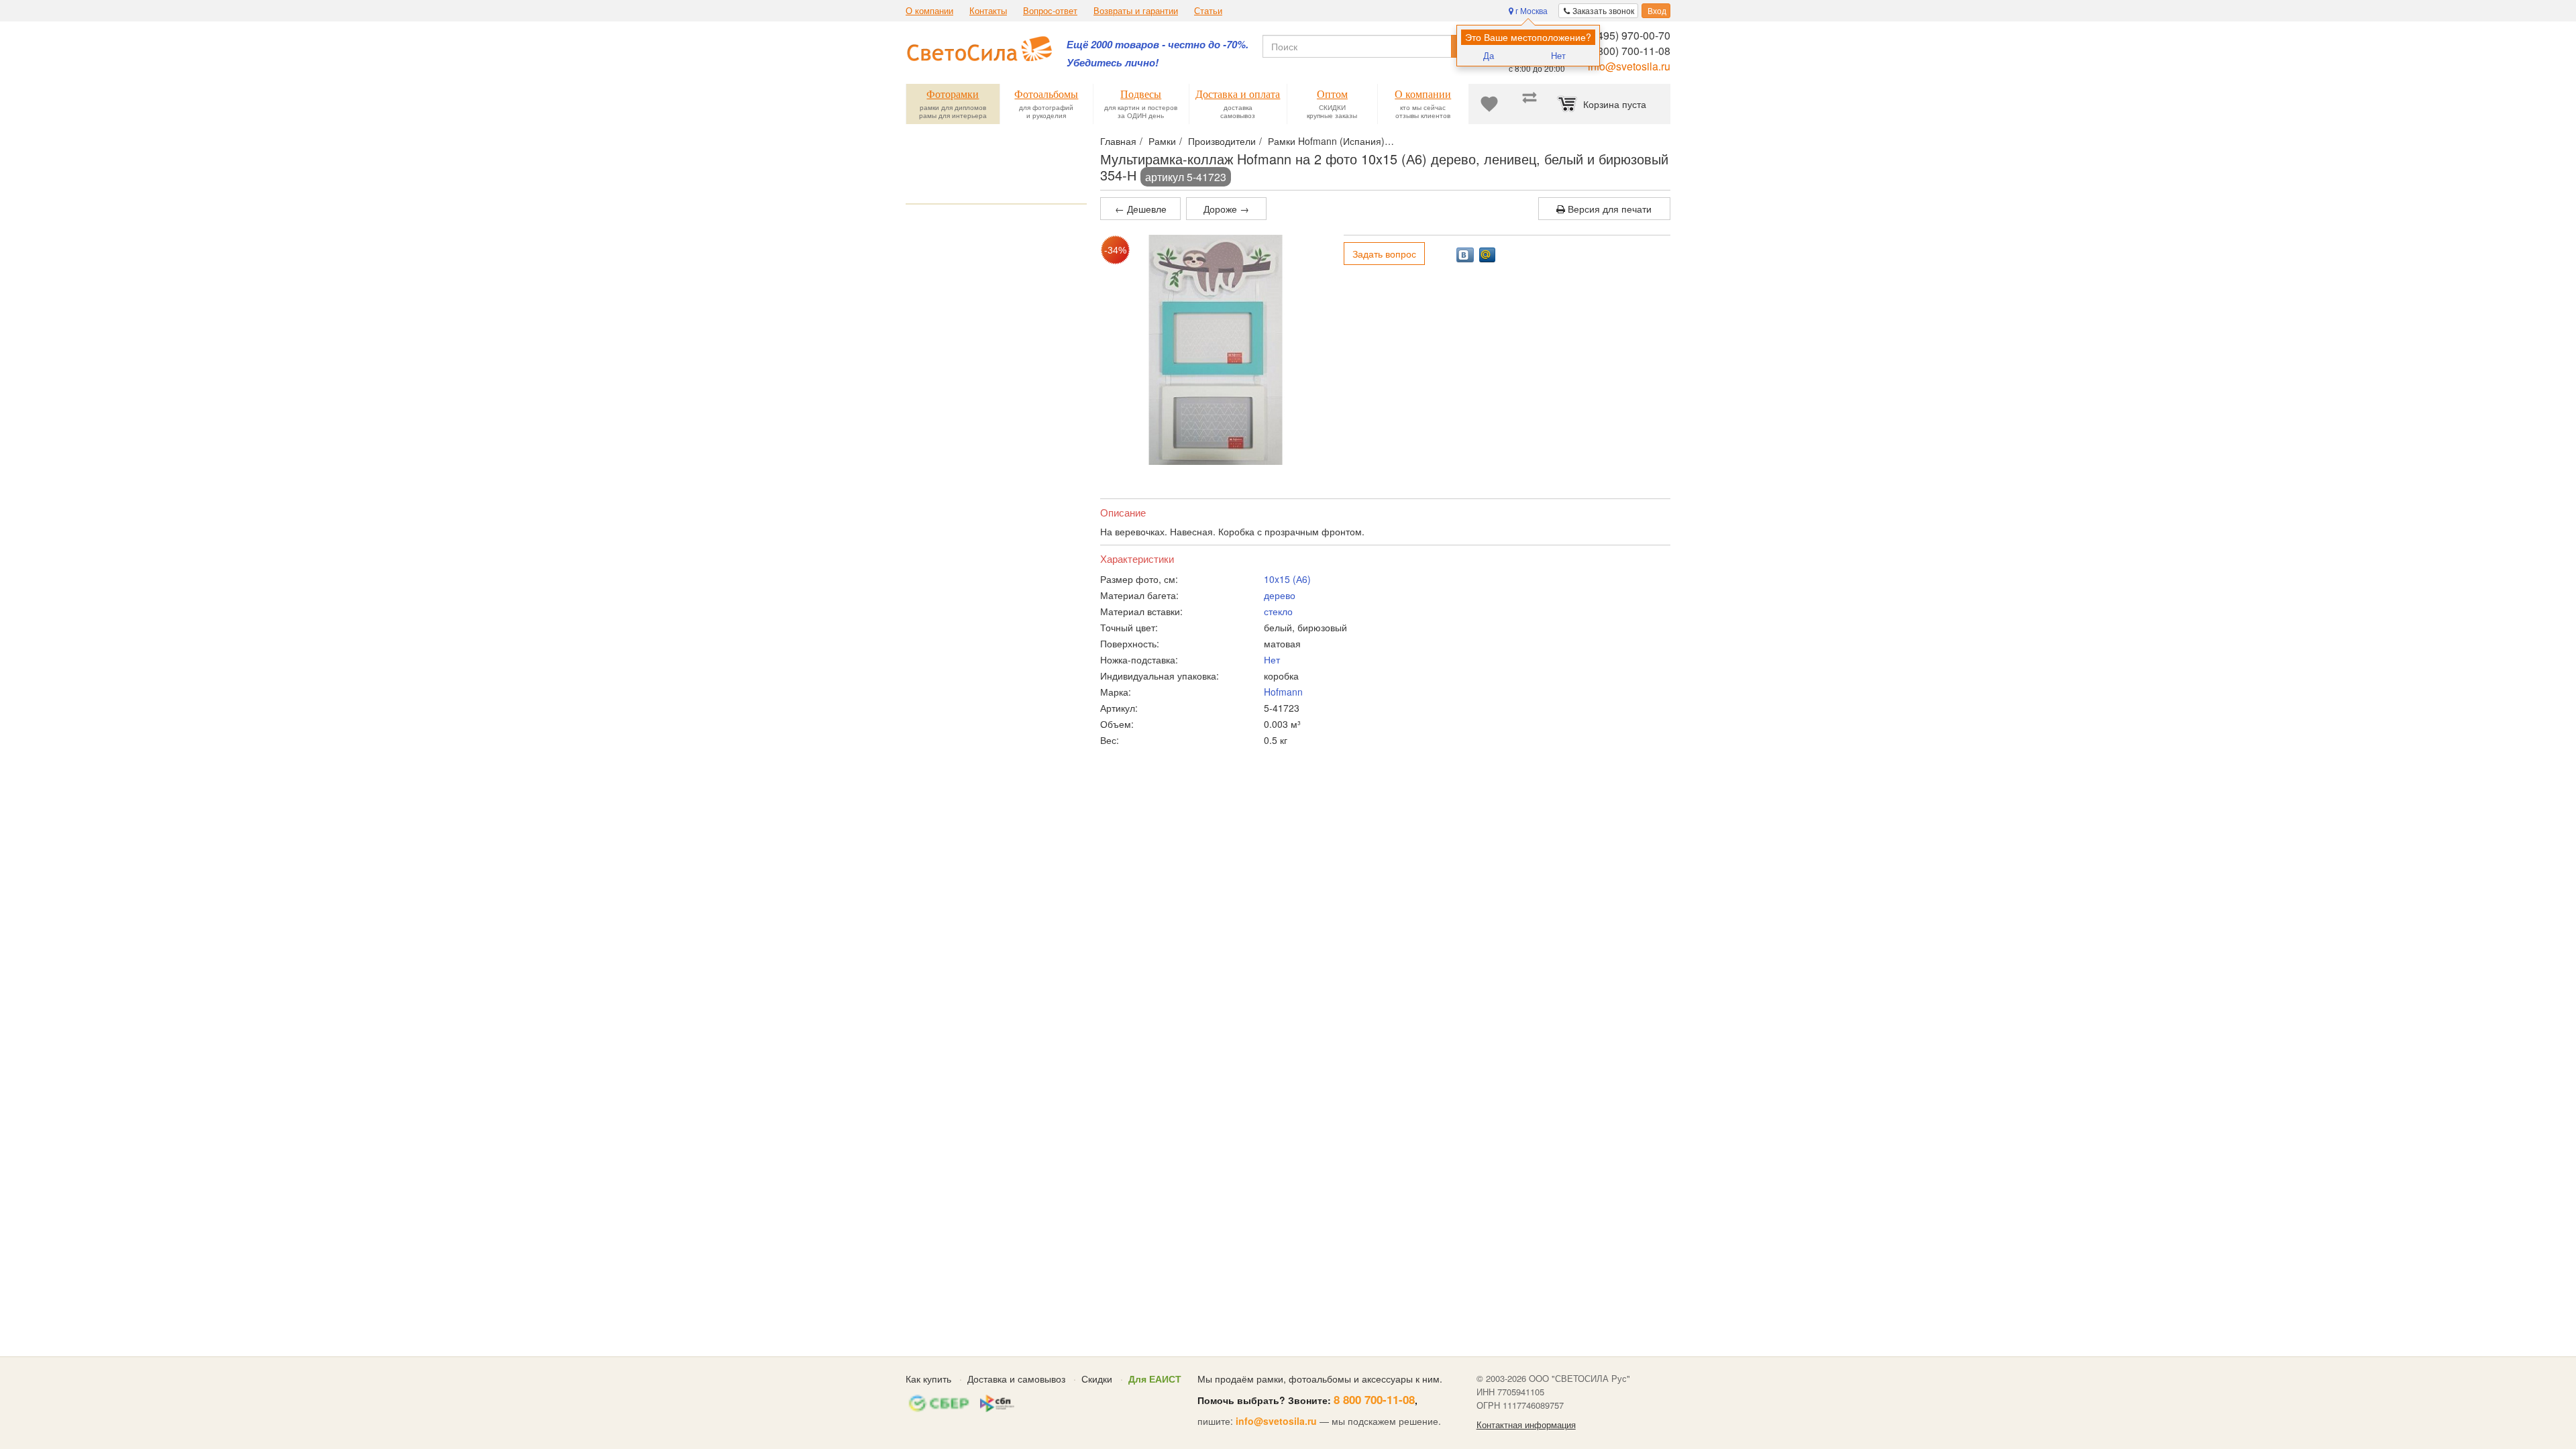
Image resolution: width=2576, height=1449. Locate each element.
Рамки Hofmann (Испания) (1326, 141)
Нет (1558, 55)
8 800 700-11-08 (1374, 1399)
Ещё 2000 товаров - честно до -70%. (1158, 45)
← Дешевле (1141, 209)
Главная (1118, 141)
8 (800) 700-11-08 (1628, 51)
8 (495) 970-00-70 (1628, 35)
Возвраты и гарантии (1136, 11)
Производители (1222, 141)
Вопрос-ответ (1050, 11)
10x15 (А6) (1287, 579)
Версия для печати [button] (1608, 209)
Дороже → (1226, 209)
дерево (1280, 595)
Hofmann (1283, 692)
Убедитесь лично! (1113, 63)
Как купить (928, 1379)
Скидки (1097, 1379)
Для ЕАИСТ (1155, 1379)
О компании (929, 11)
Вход (1656, 10)
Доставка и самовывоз (1016, 1379)
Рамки (1162, 141)
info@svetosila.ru (1629, 66)
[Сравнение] (1529, 104)
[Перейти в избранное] (1489, 104)
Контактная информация (1526, 1425)
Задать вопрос (1384, 254)
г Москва (1531, 10)
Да (1489, 55)
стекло (1278, 611)
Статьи (1208, 11)
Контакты (988, 11)
